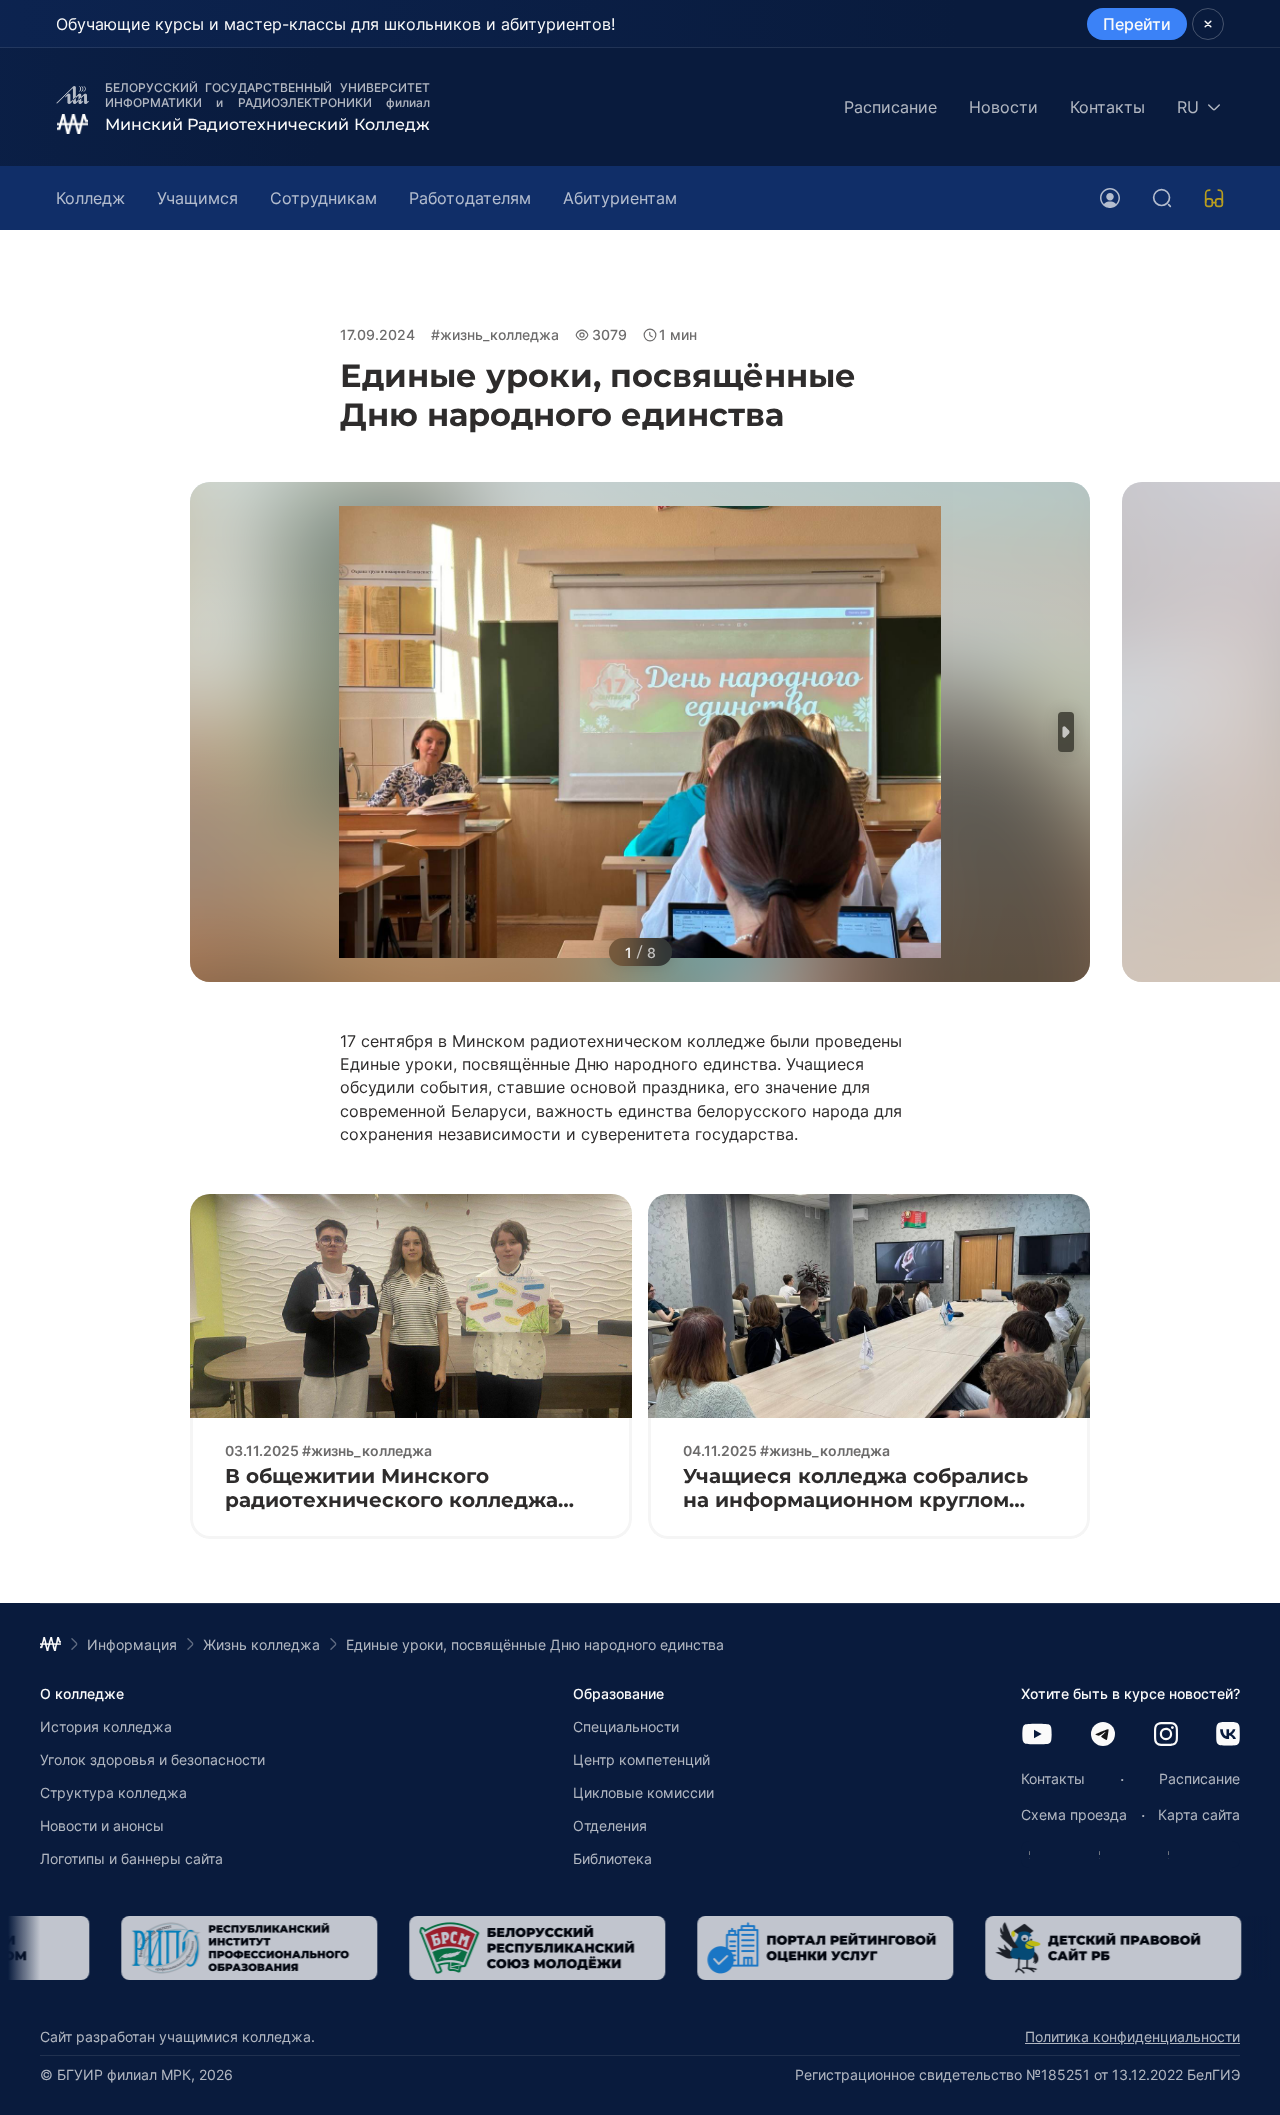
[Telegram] (1103, 1735)
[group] (328, 1948)
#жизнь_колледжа (495, 334)
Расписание (890, 107)
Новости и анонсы (102, 1825)
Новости (1003, 107)
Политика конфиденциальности (1132, 2036)
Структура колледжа (113, 1792)
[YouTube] (1037, 1735)
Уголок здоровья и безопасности (152, 1759)
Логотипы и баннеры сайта (131, 1858)
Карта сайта (1199, 1814)
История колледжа (106, 1726)
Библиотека (612, 1858)
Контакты (1107, 107)
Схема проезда (1074, 1814)
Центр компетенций (641, 1759)
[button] (1066, 732)
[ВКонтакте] (1228, 1735)
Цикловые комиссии (643, 1792)
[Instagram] (1166, 1735)
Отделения (610, 1825)
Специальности (626, 1726)
